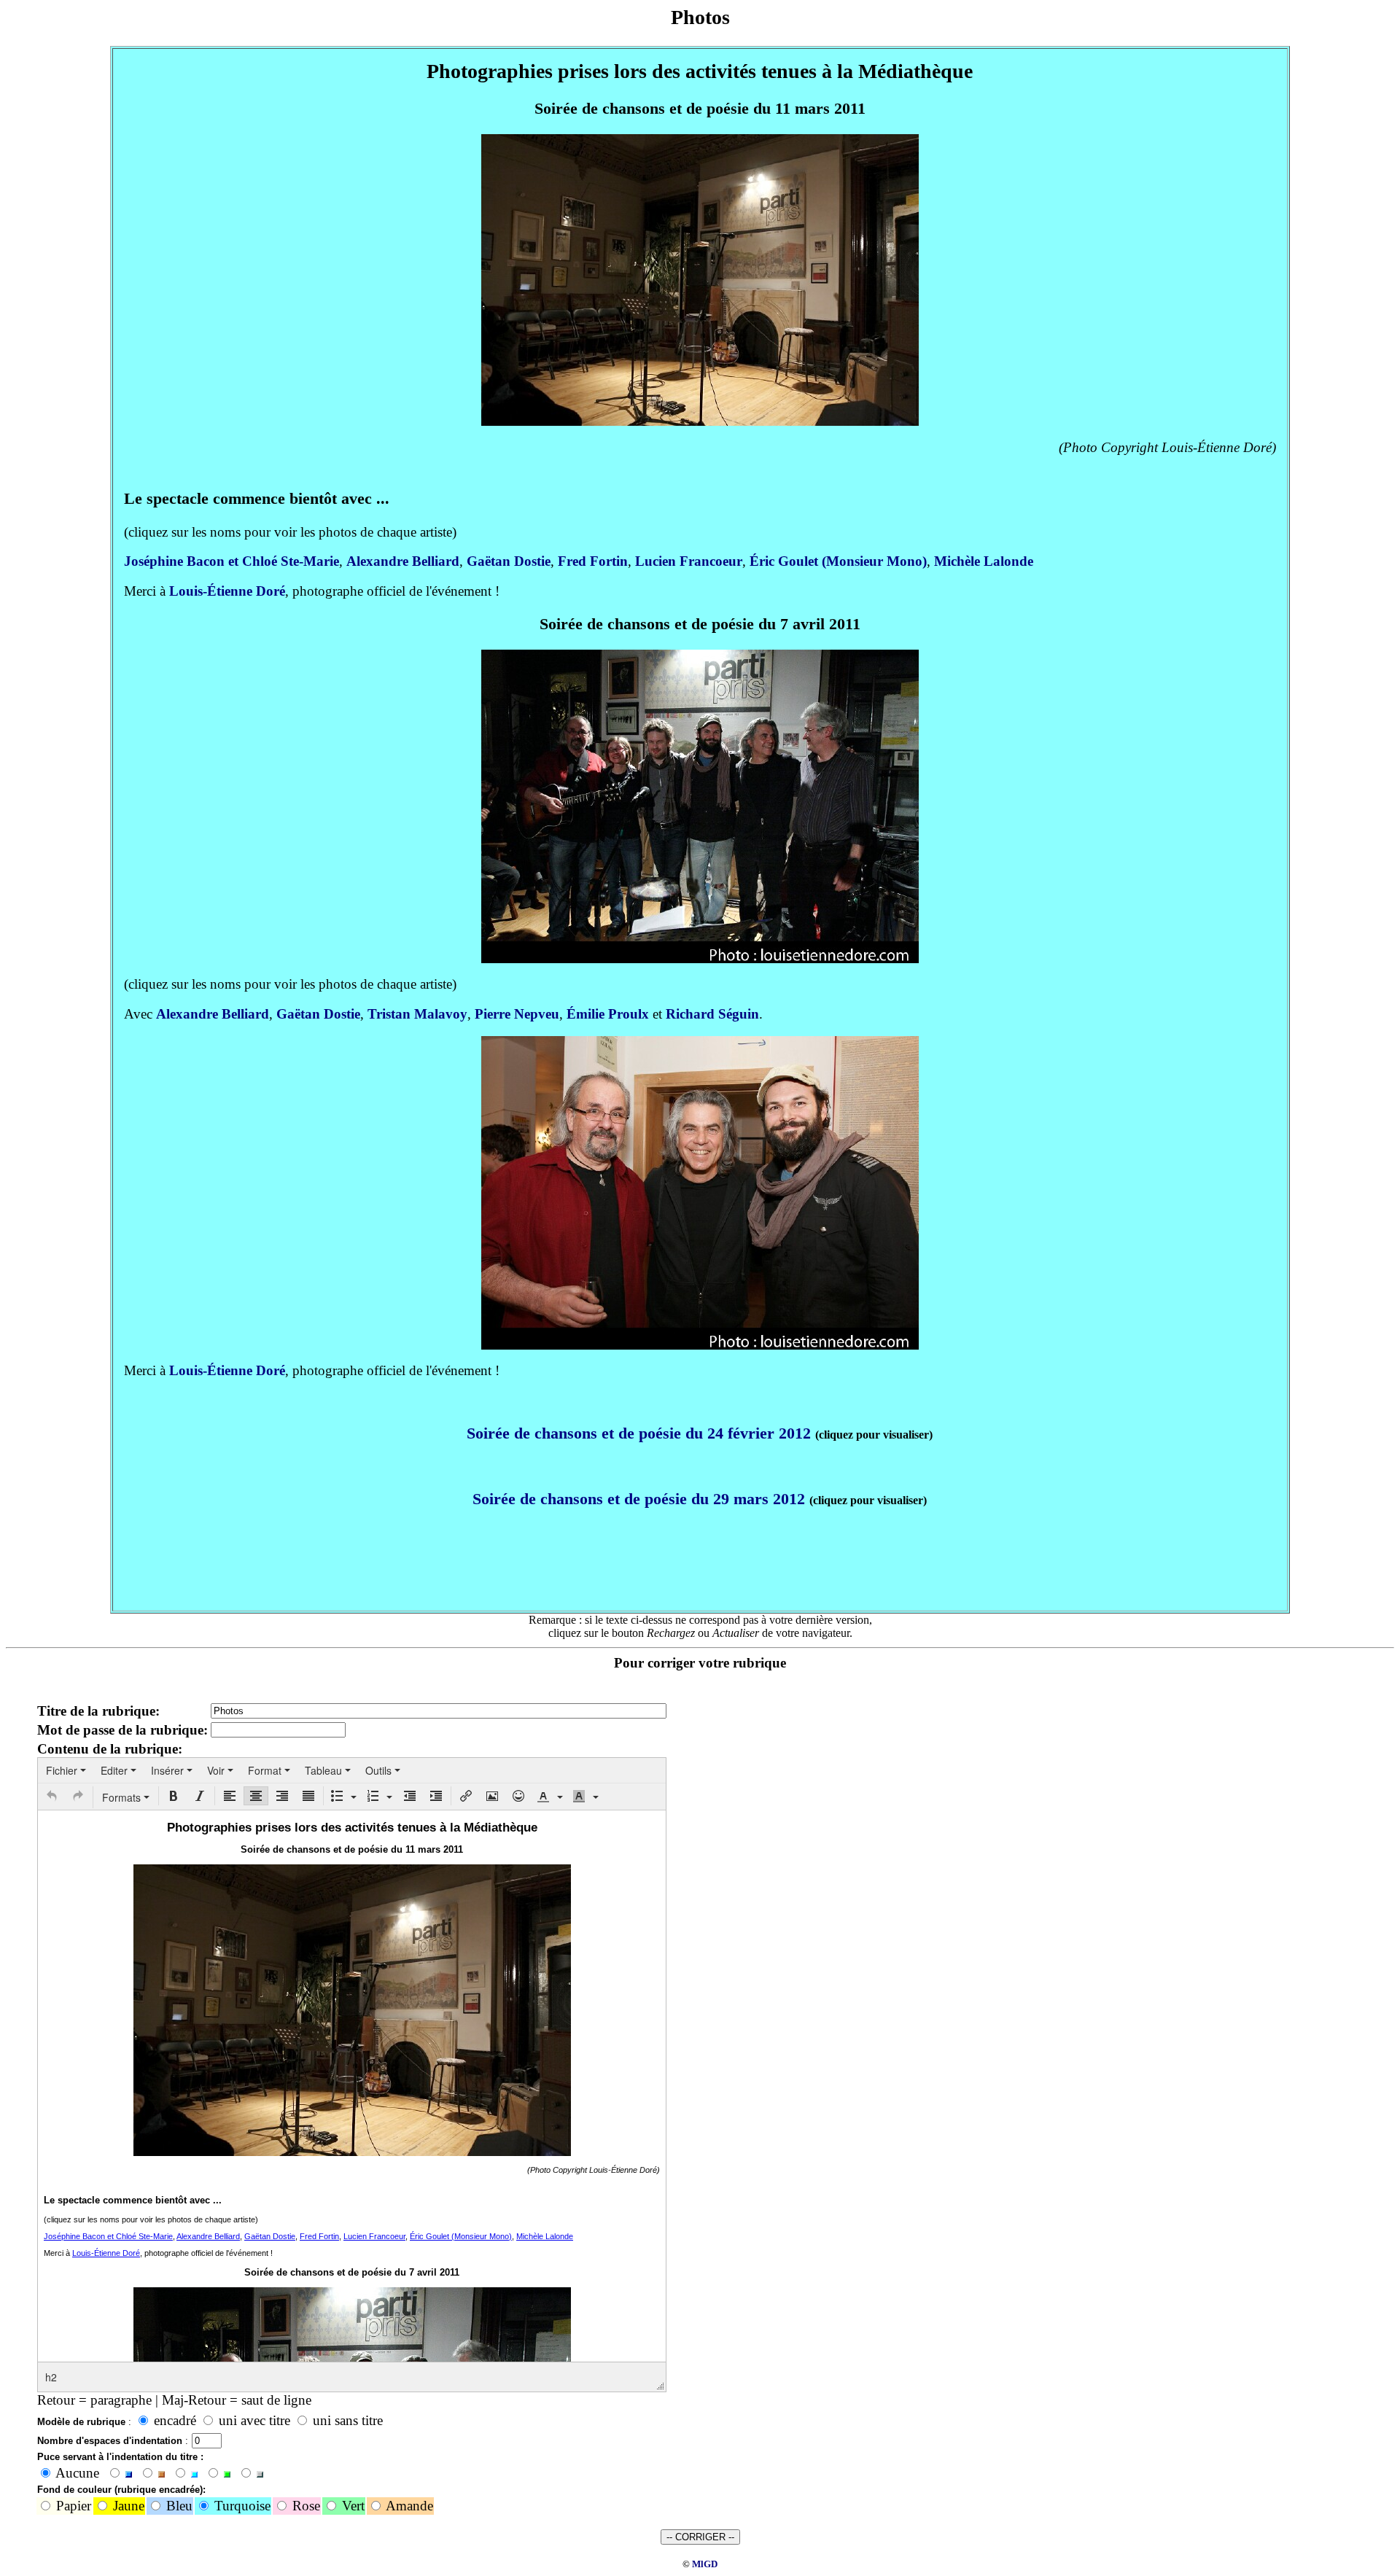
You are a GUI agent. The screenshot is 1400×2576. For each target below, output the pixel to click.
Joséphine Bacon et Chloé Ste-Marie (232, 561)
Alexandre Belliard (403, 561)
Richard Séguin (712, 1014)
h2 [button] (51, 2377)
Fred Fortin (593, 561)
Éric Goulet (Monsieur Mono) (838, 561)
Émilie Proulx (608, 1014)
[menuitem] (66, 1770)
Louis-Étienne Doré (227, 591)
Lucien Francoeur (689, 561)
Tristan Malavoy (417, 1014)
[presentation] (66, 1770)
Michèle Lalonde (984, 561)
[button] (52, 1796)
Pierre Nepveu (517, 1014)
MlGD (705, 2564)
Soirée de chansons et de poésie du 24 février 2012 (639, 1433)
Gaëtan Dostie (509, 561)
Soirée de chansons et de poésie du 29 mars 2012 (639, 1499)
